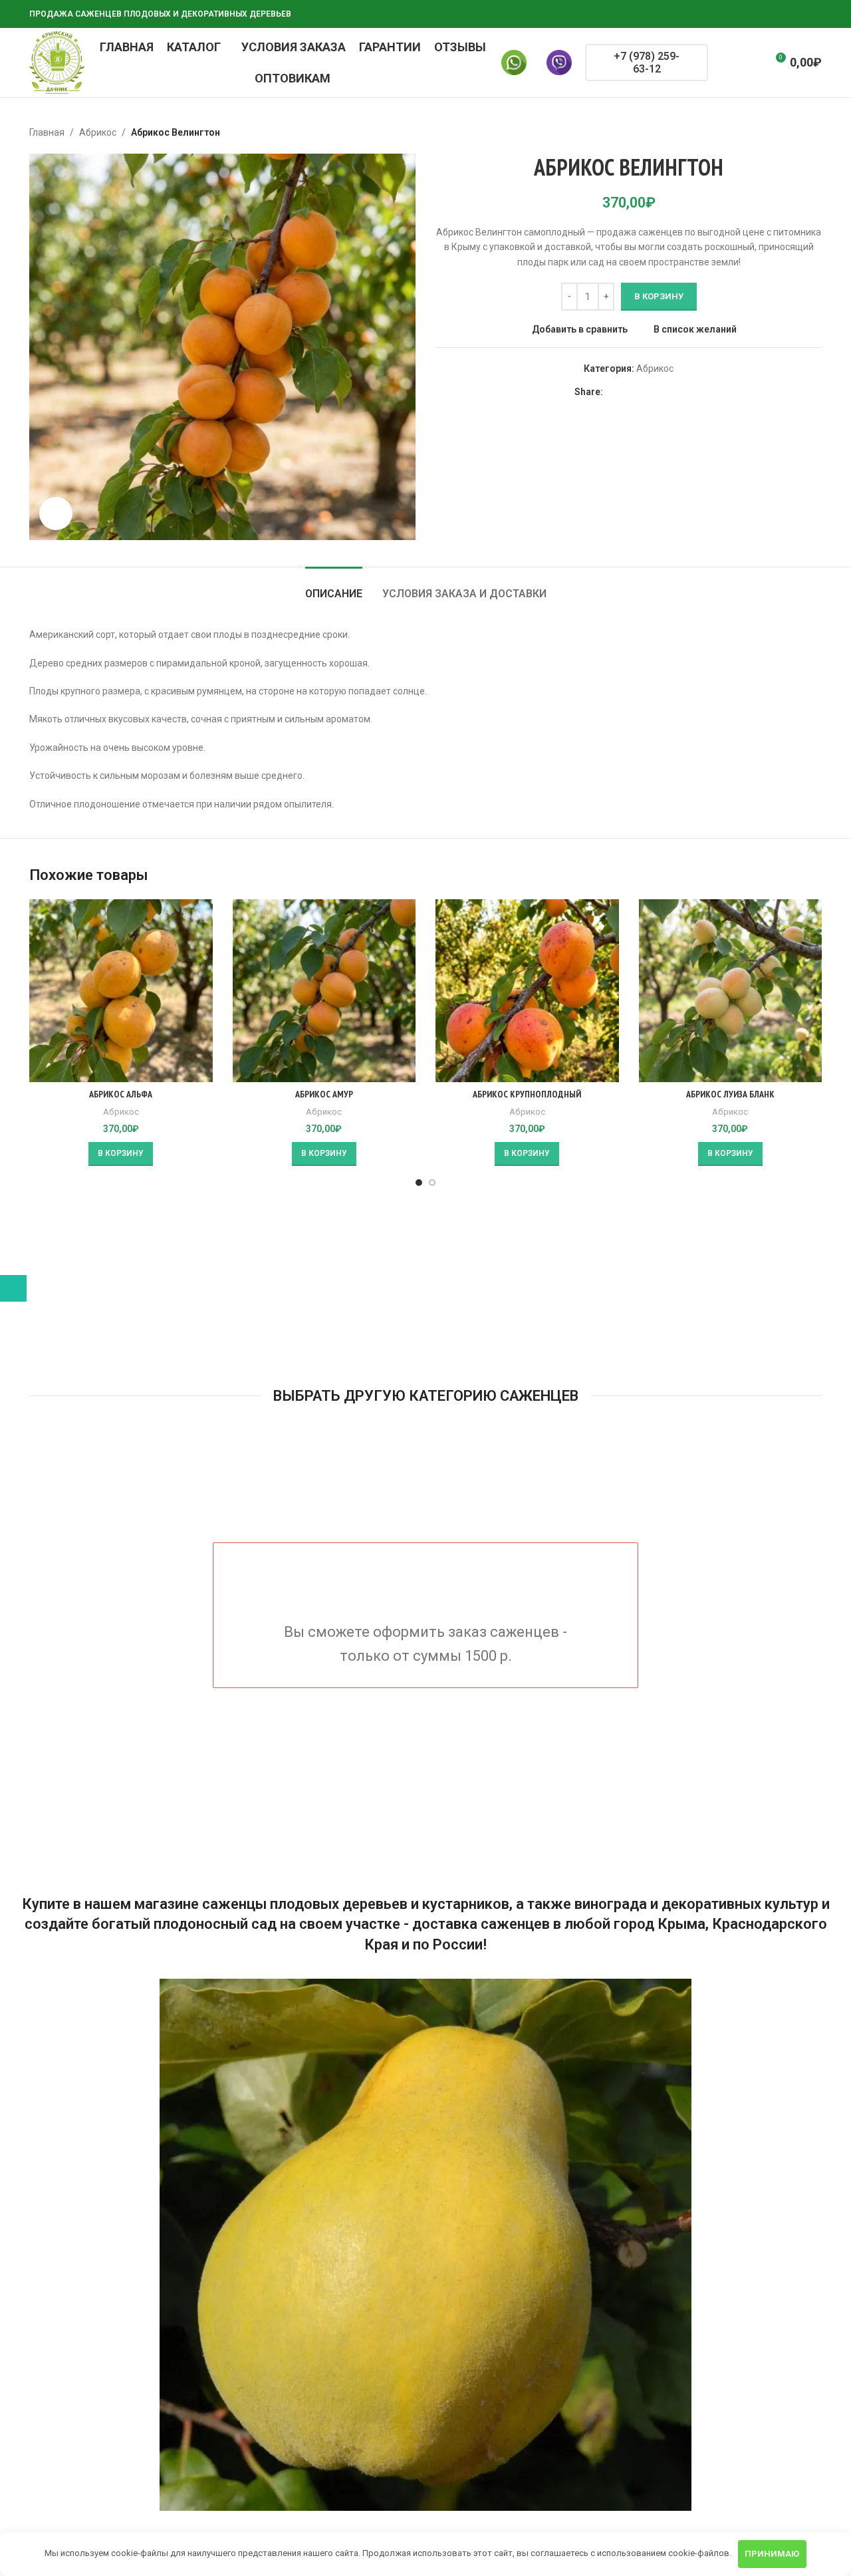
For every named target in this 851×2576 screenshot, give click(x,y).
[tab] (334, 587)
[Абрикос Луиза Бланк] (731, 991)
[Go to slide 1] (419, 1183)
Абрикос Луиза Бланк (730, 1094)
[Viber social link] (814, 14)
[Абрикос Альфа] (121, 991)
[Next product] (814, 132)
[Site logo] (57, 62)
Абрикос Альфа (121, 1094)
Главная (47, 132)
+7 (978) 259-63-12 (647, 63)
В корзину (659, 296)
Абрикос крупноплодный (527, 1094)
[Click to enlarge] (56, 513)
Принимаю (772, 2554)
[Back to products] (798, 132)
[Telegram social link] (798, 14)
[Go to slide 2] (432, 1183)
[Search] (727, 63)
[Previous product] (782, 132)
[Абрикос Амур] (324, 991)
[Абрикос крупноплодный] (527, 991)
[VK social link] (782, 14)
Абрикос (98, 132)
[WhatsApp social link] (766, 14)
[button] (121, 1154)
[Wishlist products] (751, 63)
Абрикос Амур (324, 1094)
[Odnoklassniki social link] (750, 14)
